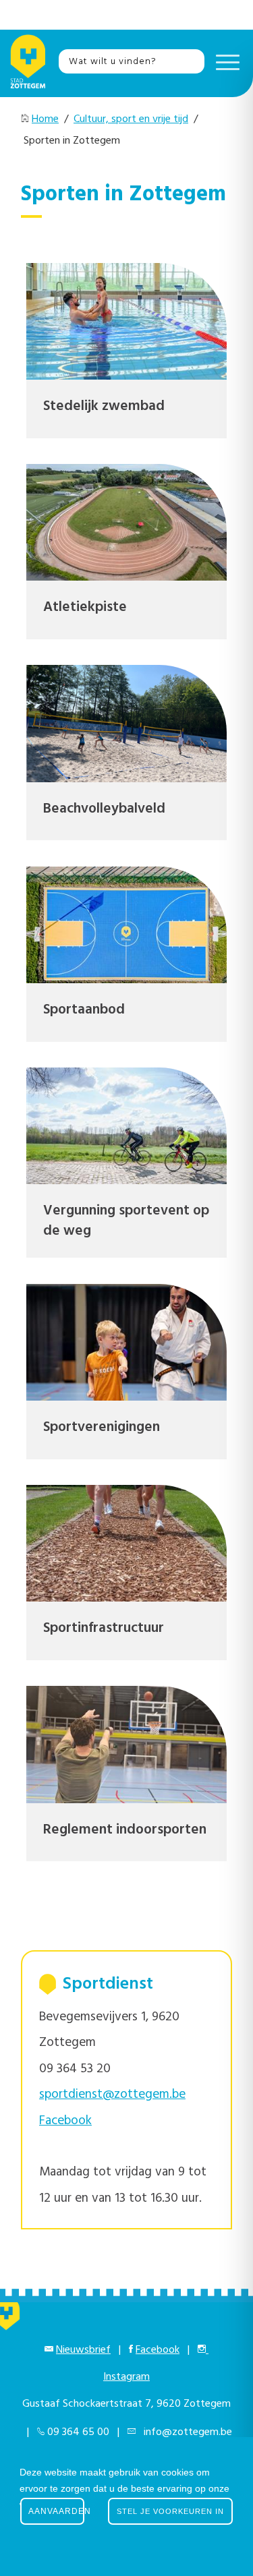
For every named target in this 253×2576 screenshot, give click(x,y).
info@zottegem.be (185, 2432)
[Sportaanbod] (126, 925)
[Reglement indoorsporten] (126, 1744)
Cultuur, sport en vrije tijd (131, 119)
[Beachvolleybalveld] (126, 723)
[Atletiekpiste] (126, 522)
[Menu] (224, 61)
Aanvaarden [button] (56, 2511)
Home (45, 119)
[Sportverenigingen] (126, 1342)
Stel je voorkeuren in (170, 2511)
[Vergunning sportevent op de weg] (126, 1126)
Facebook (158, 2350)
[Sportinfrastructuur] (126, 1543)
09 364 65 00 (78, 2432)
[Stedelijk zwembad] (126, 321)
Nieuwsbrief (83, 2350)
